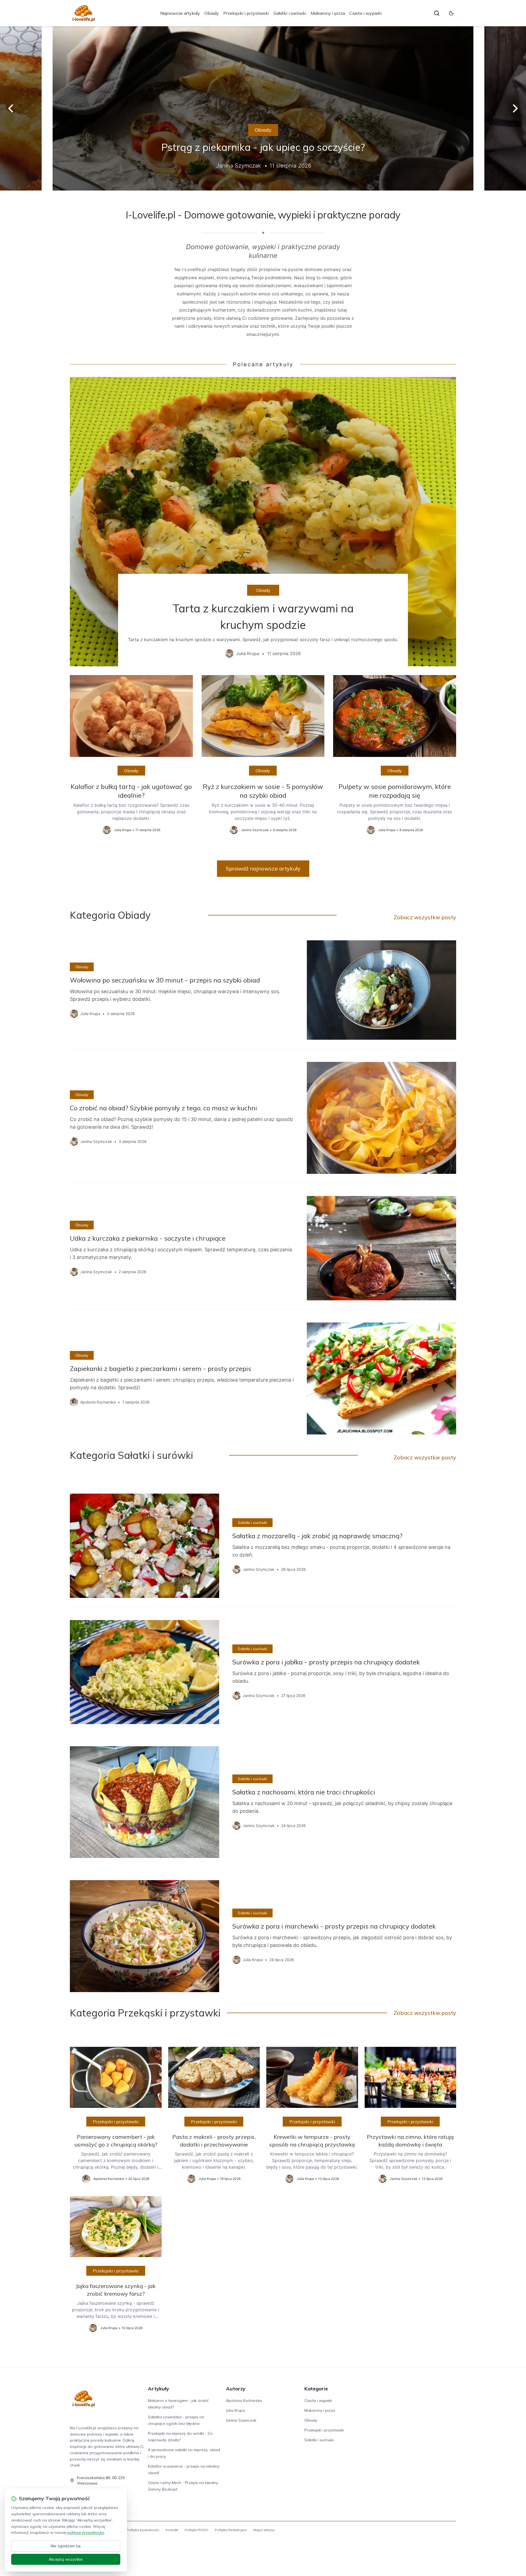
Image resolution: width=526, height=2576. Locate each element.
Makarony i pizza (328, 13)
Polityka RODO (196, 2530)
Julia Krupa (235, 2410)
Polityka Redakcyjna (231, 2530)
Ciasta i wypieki (365, 13)
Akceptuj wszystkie (66, 2559)
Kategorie (316, 2389)
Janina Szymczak (241, 2420)
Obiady (212, 13)
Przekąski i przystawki (246, 13)
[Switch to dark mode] (451, 13)
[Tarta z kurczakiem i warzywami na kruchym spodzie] (263, 522)
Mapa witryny (264, 2530)
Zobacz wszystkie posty (425, 917)
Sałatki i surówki (290, 13)
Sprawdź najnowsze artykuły (263, 868)
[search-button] (437, 13)
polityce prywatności (86, 2532)
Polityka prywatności (143, 2530)
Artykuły (158, 2389)
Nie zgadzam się (66, 2546)
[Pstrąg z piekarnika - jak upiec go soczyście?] (263, 108)
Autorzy (236, 2389)
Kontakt (172, 2530)
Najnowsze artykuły (180, 13)
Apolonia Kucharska (244, 2401)
